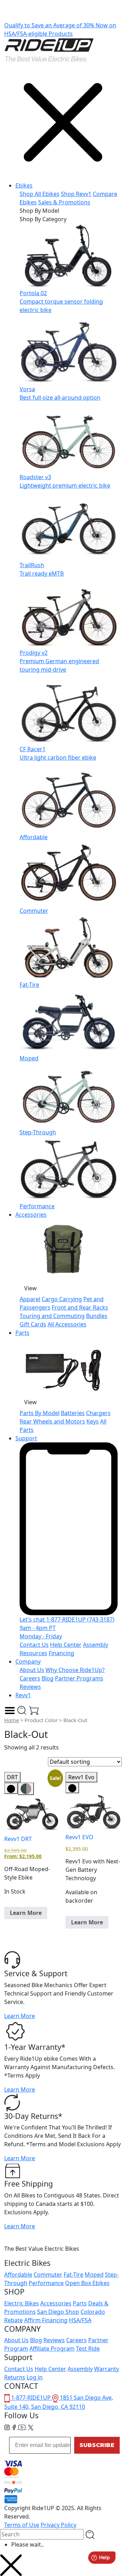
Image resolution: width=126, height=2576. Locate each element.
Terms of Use (22, 2525)
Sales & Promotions (64, 202)
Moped (94, 2275)
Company (28, 1661)
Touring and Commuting (52, 1316)
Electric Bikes (22, 2303)
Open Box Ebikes (87, 2283)
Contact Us (34, 1645)
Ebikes (24, 185)
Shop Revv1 (76, 194)
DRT (12, 1777)
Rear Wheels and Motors (52, 1421)
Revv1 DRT (18, 1839)
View (30, 1288)
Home (12, 1720)
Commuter (48, 2275)
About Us (32, 1670)
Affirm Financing (46, 2320)
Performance (46, 2283)
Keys (93, 1421)
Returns (15, 2377)
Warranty (107, 2369)
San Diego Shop (58, 2312)
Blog (48, 1678)
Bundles (97, 1316)
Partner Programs (79, 1678)
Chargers (98, 1413)
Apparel (30, 1299)
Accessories (31, 1215)
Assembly (80, 2369)
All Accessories (67, 1324)
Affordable (18, 2275)
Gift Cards (33, 1324)
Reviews (30, 1687)
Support (26, 1438)
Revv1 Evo (81, 1777)
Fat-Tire (73, 2275)
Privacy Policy (58, 2525)
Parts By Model (40, 1413)
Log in (35, 2377)
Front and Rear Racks (80, 1307)
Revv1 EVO (79, 1837)
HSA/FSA (80, 2320)
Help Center (66, 1645)
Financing (61, 1653)
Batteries (73, 1413)
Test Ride (88, 2349)
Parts (22, 1333)
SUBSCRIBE (97, 2445)
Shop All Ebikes (40, 194)
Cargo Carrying (62, 1299)
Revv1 (23, 1695)
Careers (30, 1678)
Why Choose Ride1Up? (75, 1670)
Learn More (26, 1913)
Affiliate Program (52, 2349)
